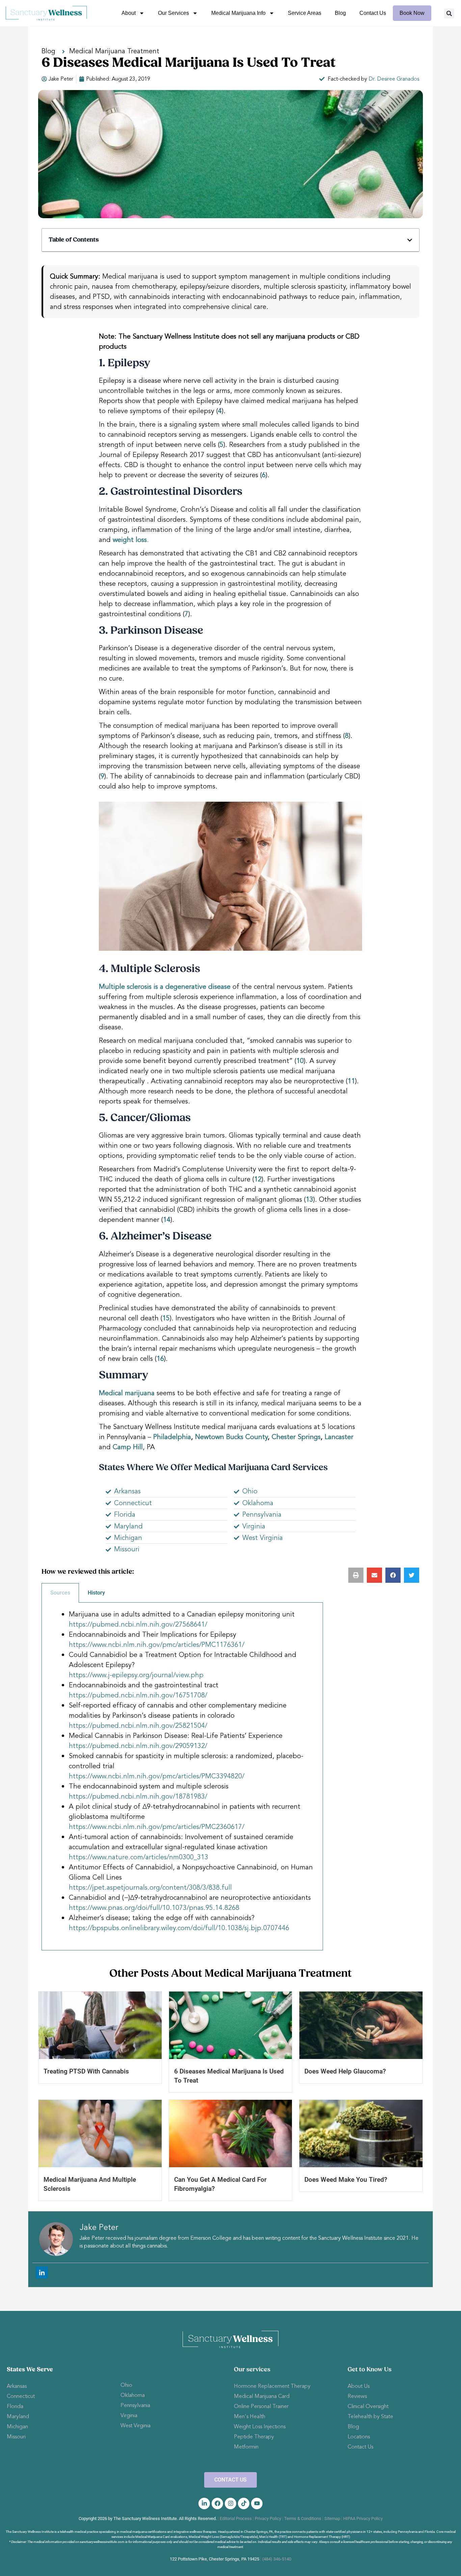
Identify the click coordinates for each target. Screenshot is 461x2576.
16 (160, 1359)
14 (167, 1220)
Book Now (412, 13)
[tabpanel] (182, 1777)
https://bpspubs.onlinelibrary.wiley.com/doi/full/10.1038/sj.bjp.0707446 (179, 1928)
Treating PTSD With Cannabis (86, 2071)
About (129, 13)
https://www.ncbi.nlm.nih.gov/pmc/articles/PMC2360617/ (157, 1827)
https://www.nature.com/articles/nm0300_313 (139, 1857)
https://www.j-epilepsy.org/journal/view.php (136, 1675)
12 (258, 1179)
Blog (340, 13)
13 (309, 1199)
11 (351, 1081)
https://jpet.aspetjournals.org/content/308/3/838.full (150, 1887)
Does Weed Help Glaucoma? (345, 2071)
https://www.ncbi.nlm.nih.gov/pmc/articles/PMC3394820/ (157, 1776)
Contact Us (373, 13)
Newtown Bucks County (231, 1437)
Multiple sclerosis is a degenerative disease (165, 987)
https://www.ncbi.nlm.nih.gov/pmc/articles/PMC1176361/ (157, 1645)
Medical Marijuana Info (238, 13)
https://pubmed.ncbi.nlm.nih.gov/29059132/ (138, 1746)
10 (300, 1061)
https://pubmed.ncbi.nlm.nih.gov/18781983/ (138, 1796)
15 (166, 1318)
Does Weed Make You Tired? (346, 2180)
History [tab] (96, 1593)
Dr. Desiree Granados (394, 79)
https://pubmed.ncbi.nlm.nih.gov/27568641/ (138, 1624)
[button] (449, 13)
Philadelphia (172, 1437)
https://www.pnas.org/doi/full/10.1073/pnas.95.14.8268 (154, 1908)
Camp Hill (128, 1447)
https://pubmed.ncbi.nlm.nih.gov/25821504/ (138, 1726)
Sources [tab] (60, 1593)
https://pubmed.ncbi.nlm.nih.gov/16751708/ (138, 1695)
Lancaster (339, 1437)
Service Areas (305, 13)
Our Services (173, 13)
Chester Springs (296, 1437)
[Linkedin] (42, 2272)
